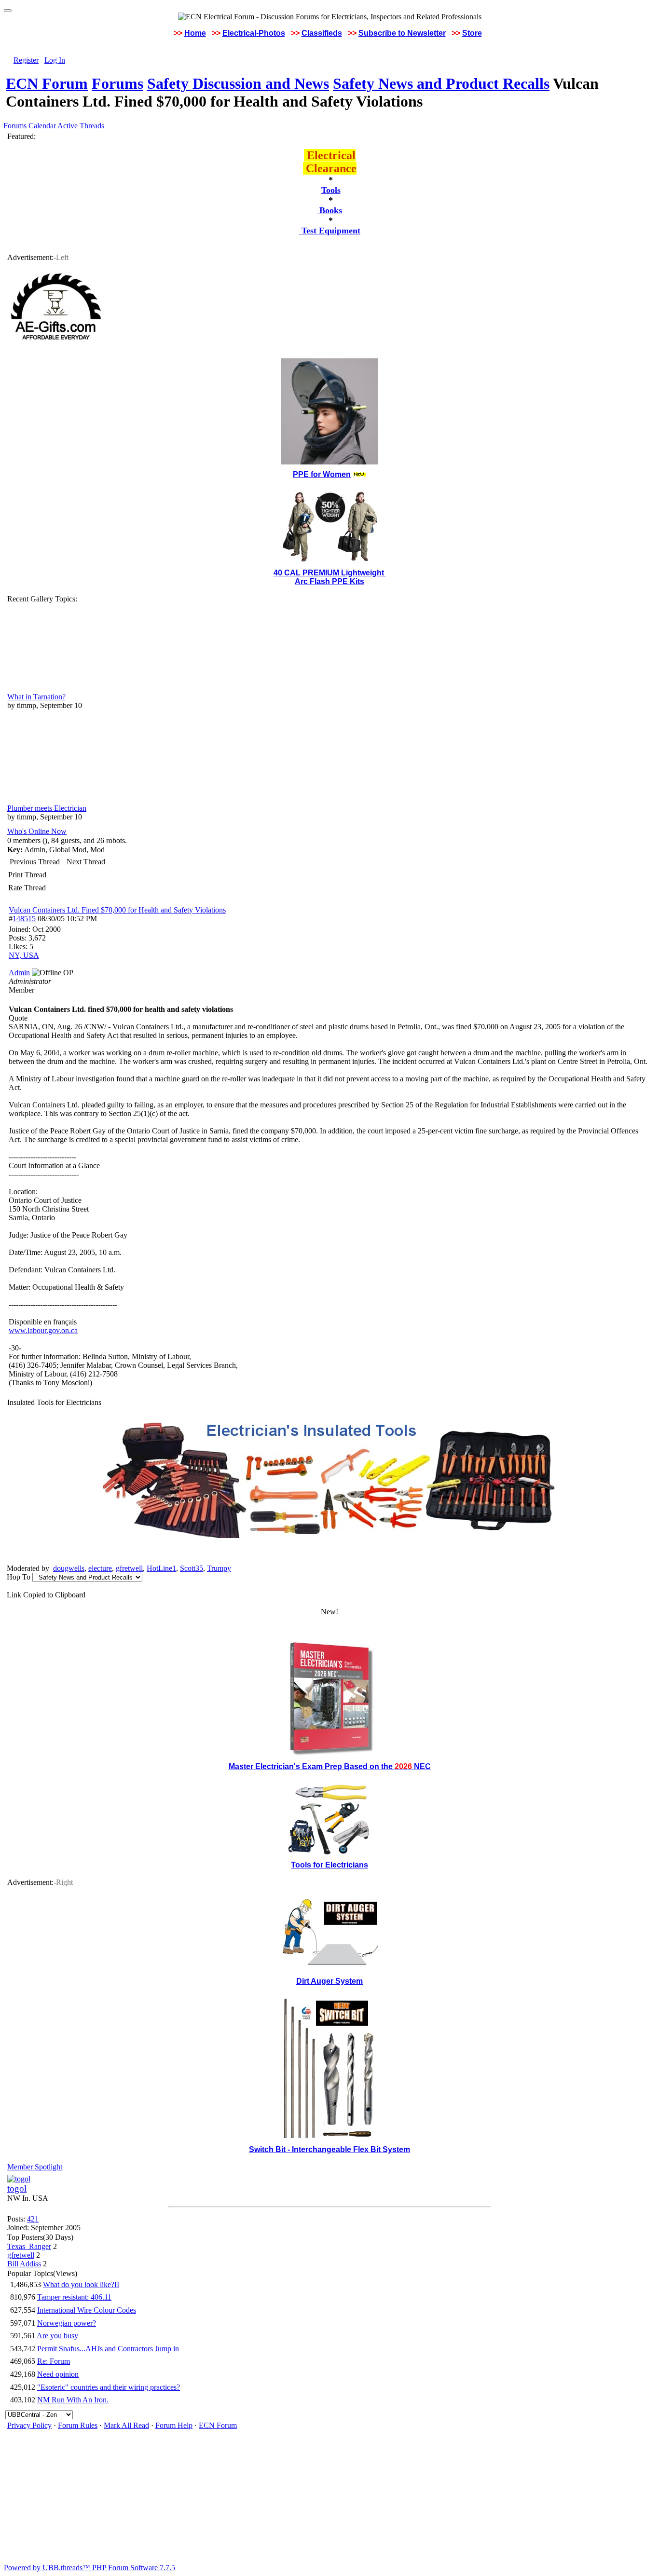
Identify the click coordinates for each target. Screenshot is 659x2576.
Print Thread (27, 875)
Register (26, 60)
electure (100, 1568)
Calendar (42, 126)
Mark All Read (126, 2425)
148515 (24, 919)
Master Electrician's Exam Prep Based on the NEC (330, 1766)
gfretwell (129, 1568)
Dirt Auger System (329, 1981)
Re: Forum (54, 2361)
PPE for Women (322, 474)
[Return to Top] (8, 11)
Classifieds (322, 33)
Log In (55, 60)
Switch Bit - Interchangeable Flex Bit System (329, 2149)
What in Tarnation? (36, 697)
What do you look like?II (81, 2284)
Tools (331, 190)
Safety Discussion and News (238, 83)
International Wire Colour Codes (87, 2310)
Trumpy (219, 1568)
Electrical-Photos (254, 33)
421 (33, 2219)
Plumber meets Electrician (47, 808)
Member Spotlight (35, 2167)
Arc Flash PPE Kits (329, 581)
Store (472, 33)
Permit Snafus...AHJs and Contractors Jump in (108, 2349)
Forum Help (174, 2425)
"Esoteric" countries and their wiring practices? (109, 2387)
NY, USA (24, 955)
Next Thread (86, 862)
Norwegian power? (67, 2323)
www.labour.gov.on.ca (43, 1330)
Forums (117, 83)
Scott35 (192, 1568)
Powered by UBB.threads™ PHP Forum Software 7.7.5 (89, 2568)
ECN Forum (47, 83)
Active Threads (81, 126)
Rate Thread (27, 888)
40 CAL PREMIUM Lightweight (330, 573)
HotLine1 (161, 1568)
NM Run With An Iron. (73, 2400)
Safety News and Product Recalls (441, 83)
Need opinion (58, 2374)
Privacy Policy (29, 2425)
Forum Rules (78, 2425)
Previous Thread (35, 862)
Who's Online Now (37, 831)
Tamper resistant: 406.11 (74, 2297)
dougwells (69, 1568)
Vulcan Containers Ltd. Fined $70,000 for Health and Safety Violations (117, 910)
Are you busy (57, 2336)
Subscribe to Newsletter (402, 33)
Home (195, 33)
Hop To (19, 1577)
